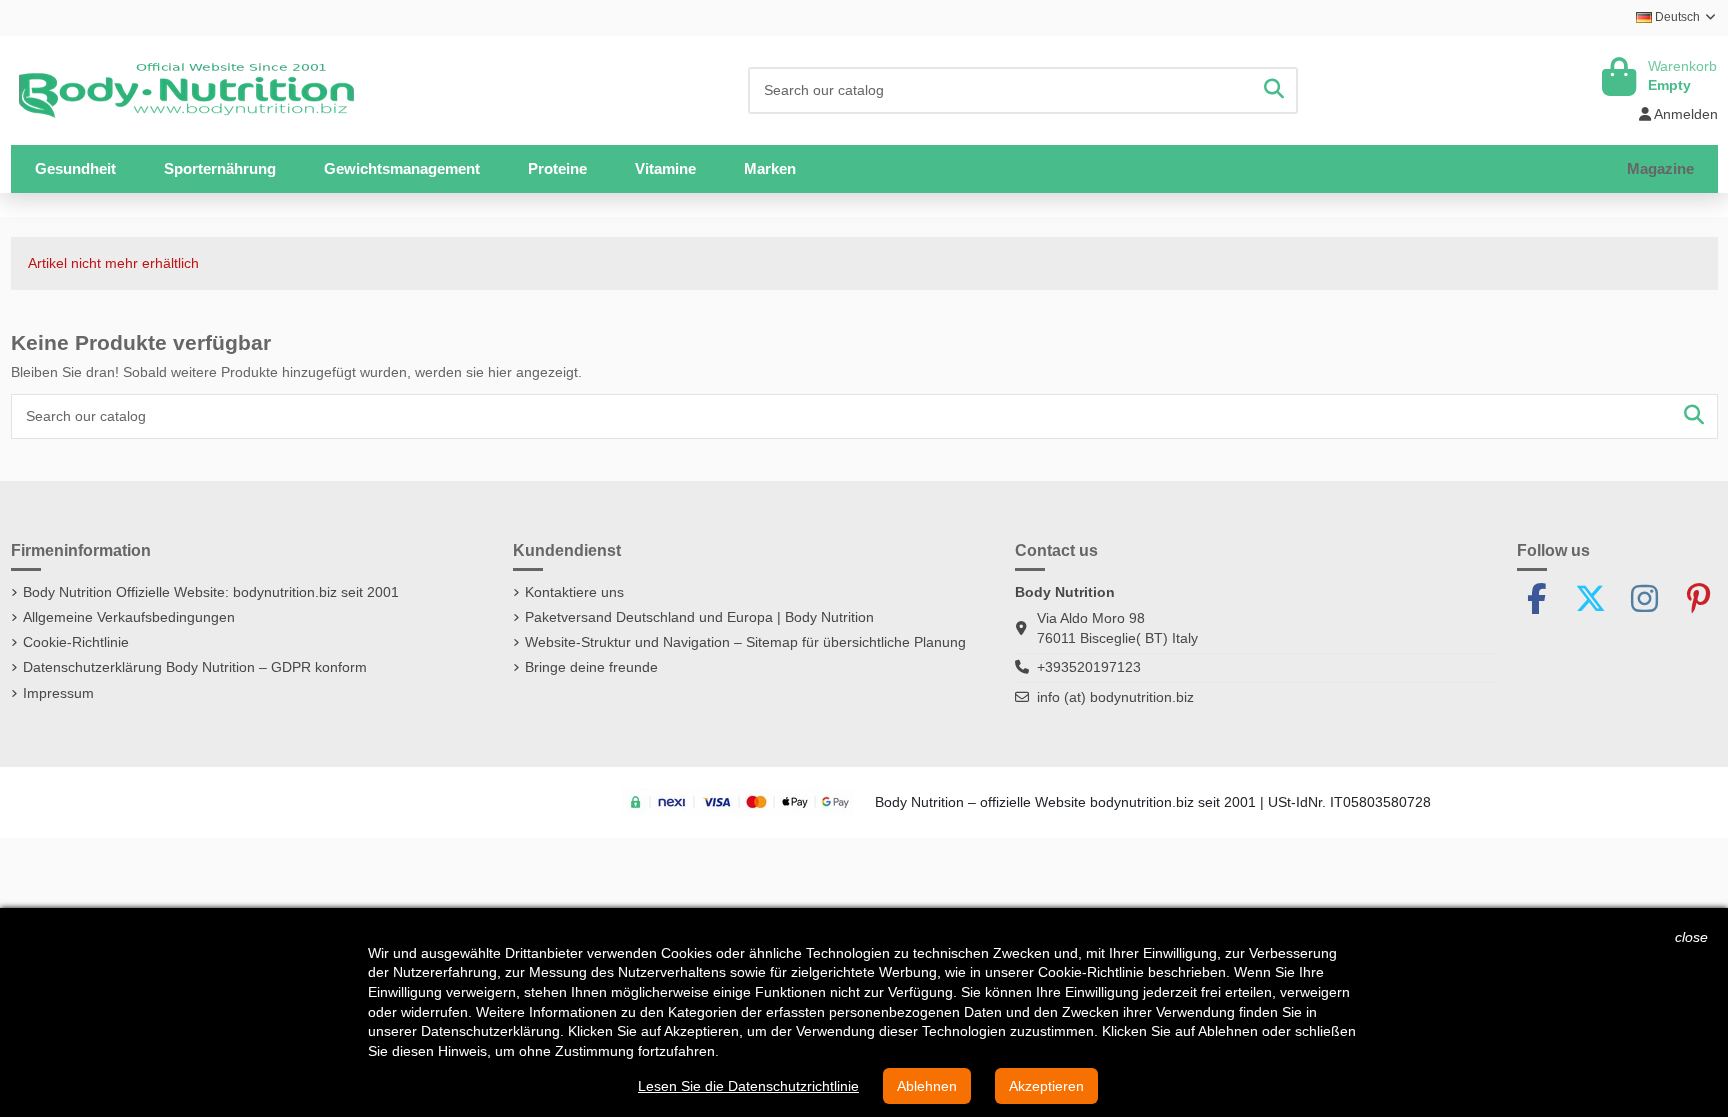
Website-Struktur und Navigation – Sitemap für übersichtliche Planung (745, 642)
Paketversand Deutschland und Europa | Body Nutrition (699, 617)
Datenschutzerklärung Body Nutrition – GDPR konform (195, 667)
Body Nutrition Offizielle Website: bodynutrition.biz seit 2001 (211, 592)
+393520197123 (1089, 667)
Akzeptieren (1046, 1086)
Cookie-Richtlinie (76, 642)
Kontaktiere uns (574, 592)
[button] (220, 169)
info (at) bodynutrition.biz (1115, 697)
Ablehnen (927, 1086)
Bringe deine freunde (591, 667)
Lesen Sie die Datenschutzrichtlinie (748, 1086)
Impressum (58, 693)
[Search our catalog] (1274, 90)
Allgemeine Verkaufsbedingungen (129, 617)
